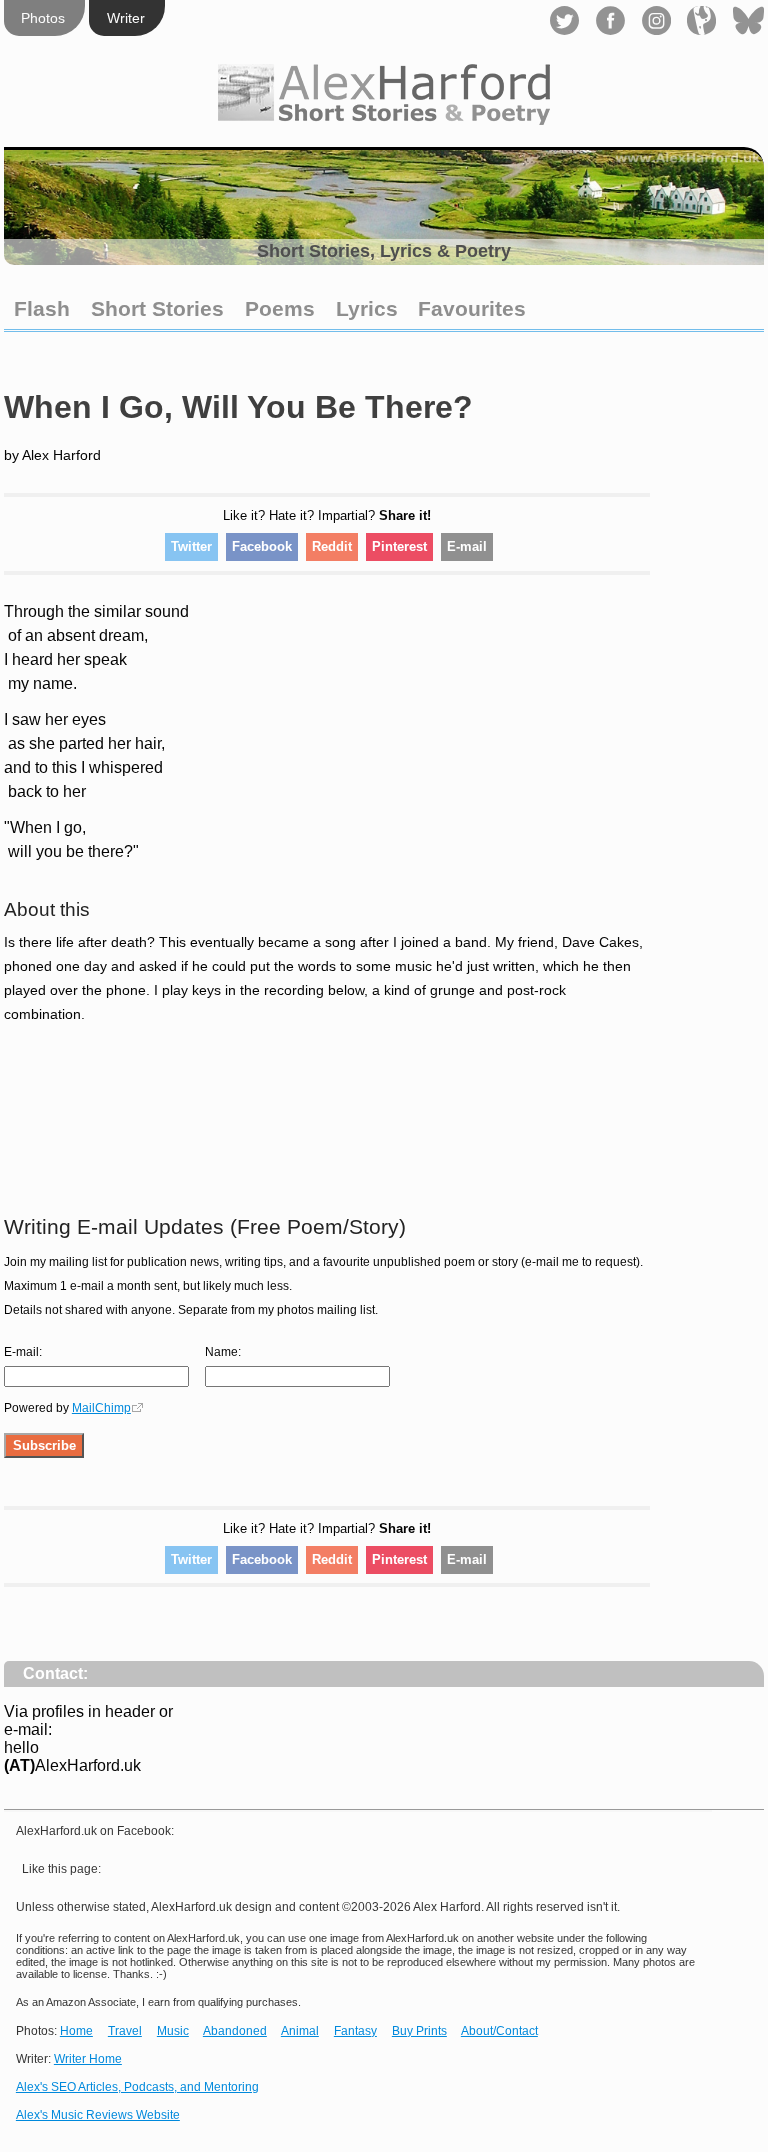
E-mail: (23, 1352)
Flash (42, 308)
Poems (280, 308)
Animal (300, 2031)
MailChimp (101, 1408)
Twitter (191, 546)
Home (76, 2031)
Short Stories (157, 308)
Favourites (472, 308)
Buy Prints (419, 2031)
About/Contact (499, 2031)
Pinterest (399, 546)
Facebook (262, 546)
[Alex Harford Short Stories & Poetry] (384, 119)
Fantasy (355, 2031)
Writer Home (88, 2059)
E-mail (467, 546)
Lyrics (367, 308)
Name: (223, 1352)
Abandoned (235, 2031)
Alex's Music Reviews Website (98, 2115)
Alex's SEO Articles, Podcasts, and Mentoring (137, 2087)
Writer (126, 18)
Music (173, 2031)
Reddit (332, 546)
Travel (125, 2031)
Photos (43, 18)
